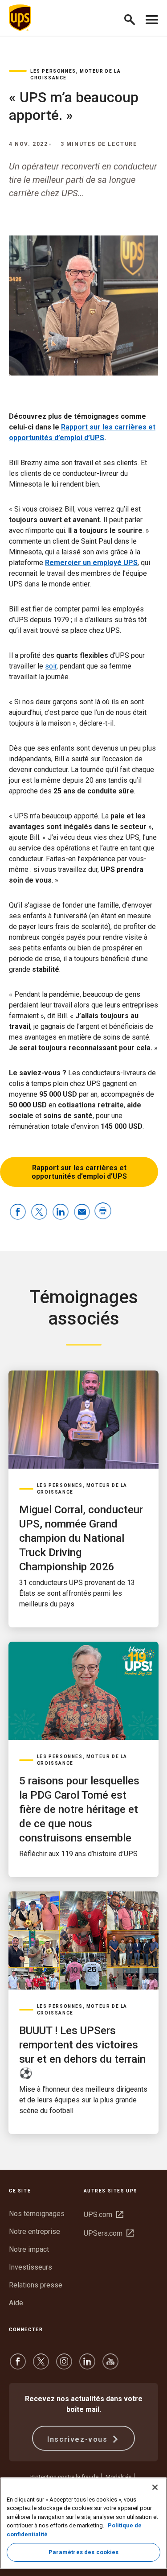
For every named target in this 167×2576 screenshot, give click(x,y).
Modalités (118, 2477)
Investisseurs (31, 2267)
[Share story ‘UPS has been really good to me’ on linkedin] (61, 1212)
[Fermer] (155, 2487)
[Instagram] (64, 2366)
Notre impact (29, 2249)
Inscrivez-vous (79, 2439)
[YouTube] (110, 2366)
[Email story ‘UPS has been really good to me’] (82, 1212)
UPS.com (104, 2215)
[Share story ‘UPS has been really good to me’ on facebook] (18, 1212)
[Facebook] (18, 2366)
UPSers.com (109, 2233)
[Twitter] (41, 2366)
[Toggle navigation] (152, 18)
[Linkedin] (87, 2366)
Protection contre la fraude (64, 2477)
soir (51, 666)
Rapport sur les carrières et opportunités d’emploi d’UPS (79, 1172)
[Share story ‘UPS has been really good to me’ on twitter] (39, 1212)
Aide (16, 2303)
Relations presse (36, 2285)
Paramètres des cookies (84, 2552)
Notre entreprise (35, 2231)
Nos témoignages (37, 2214)
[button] (133, 18)
